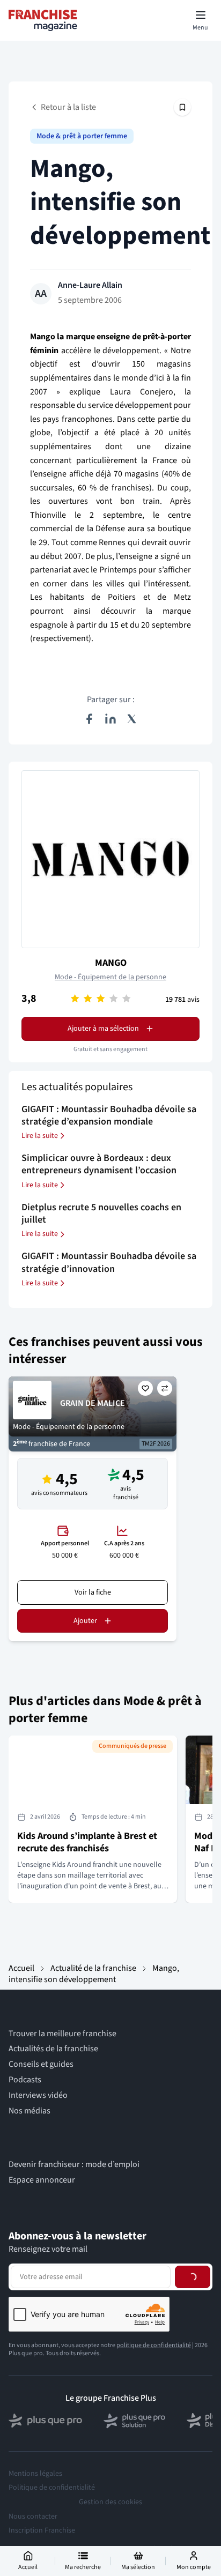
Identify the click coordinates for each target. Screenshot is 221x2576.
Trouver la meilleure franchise (62, 2034)
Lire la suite (40, 1136)
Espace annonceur (42, 2180)
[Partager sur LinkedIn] (110, 719)
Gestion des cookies (110, 2502)
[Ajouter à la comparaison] (165, 1388)
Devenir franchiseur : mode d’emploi (74, 2165)
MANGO (111, 963)
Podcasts (25, 2080)
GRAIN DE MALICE (93, 1403)
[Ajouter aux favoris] (145, 1388)
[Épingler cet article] (182, 107)
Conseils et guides (41, 2064)
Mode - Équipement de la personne (110, 977)
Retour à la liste (68, 107)
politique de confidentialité (154, 2345)
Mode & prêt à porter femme (82, 136)
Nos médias (30, 2111)
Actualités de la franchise (53, 2049)
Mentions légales (35, 2474)
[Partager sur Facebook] (89, 719)
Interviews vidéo (38, 2095)
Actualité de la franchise (93, 1968)
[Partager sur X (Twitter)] (132, 719)
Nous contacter (33, 2517)
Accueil (21, 1968)
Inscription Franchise (42, 2530)
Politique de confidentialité (52, 2488)
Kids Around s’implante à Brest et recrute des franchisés (87, 1842)
